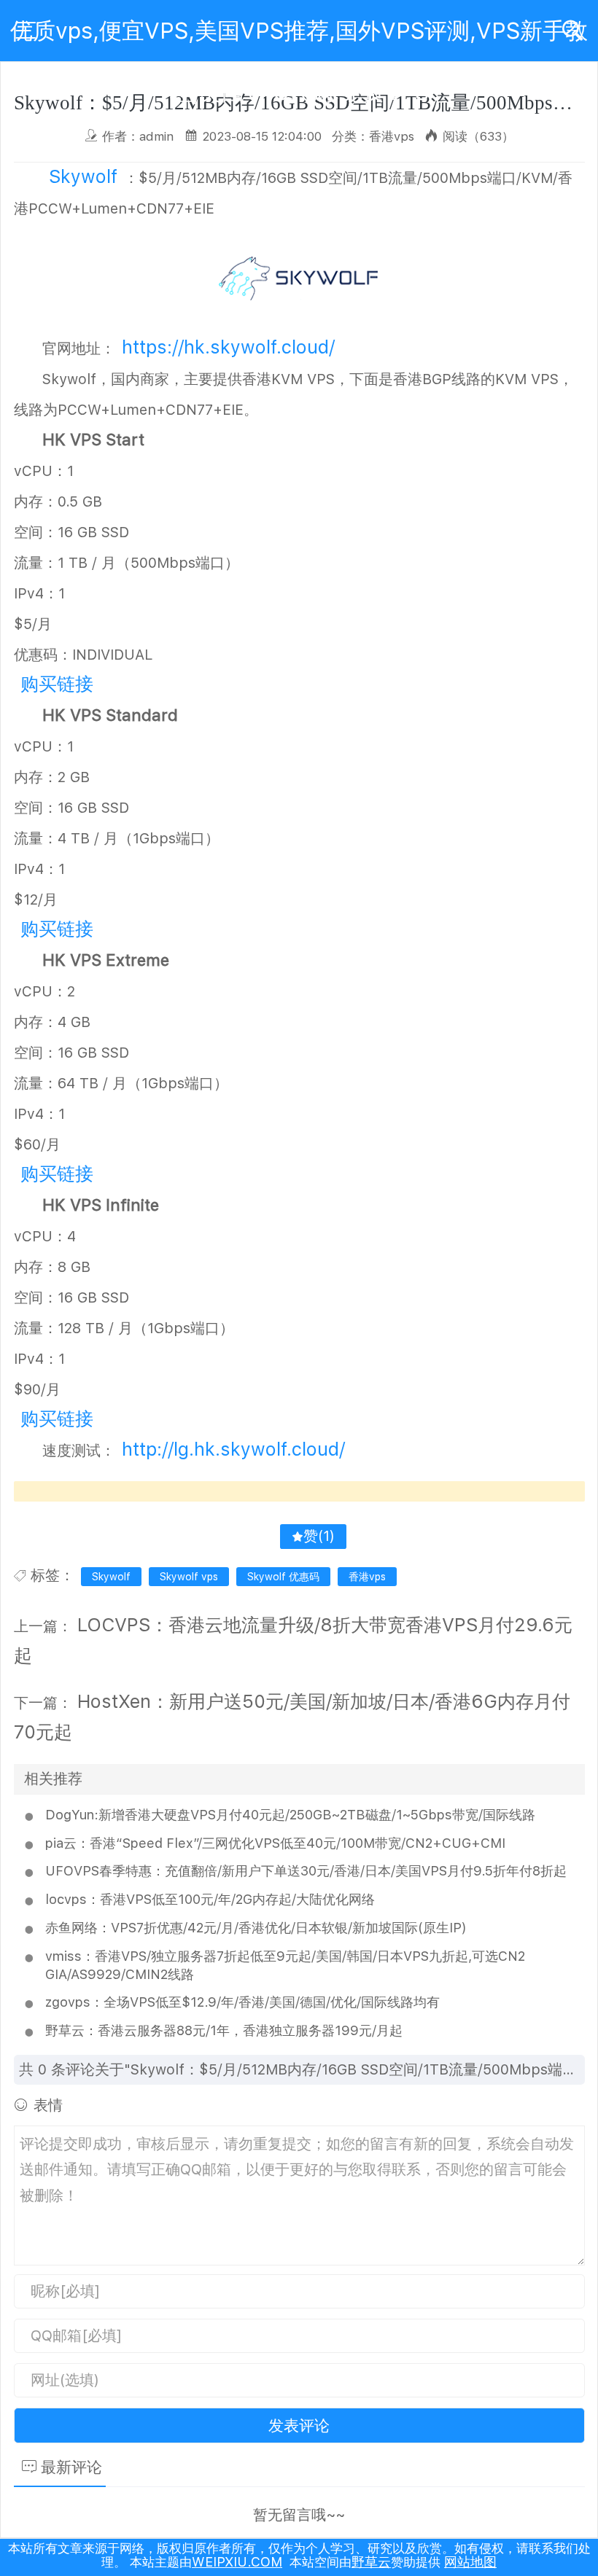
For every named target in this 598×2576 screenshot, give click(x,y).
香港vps (367, 1577)
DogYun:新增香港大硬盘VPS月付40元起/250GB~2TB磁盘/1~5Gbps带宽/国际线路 (290, 1815)
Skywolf (83, 176)
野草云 (371, 2562)
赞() (319, 1536)
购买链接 (57, 684)
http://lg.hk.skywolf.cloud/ (233, 1449)
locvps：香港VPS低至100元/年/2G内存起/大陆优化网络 (210, 1899)
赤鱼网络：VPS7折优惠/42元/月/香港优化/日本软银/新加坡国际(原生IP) (256, 1928)
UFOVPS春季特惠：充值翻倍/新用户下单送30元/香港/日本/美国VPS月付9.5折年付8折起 (306, 1871)
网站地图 (470, 2562)
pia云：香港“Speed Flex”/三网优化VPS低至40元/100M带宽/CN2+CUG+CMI (275, 1843)
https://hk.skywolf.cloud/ (228, 347)
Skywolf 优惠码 (283, 1577)
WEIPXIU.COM (237, 2562)
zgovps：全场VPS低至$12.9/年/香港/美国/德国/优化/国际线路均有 (242, 2002)
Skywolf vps (189, 1577)
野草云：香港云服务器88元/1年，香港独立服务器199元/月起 (224, 2030)
